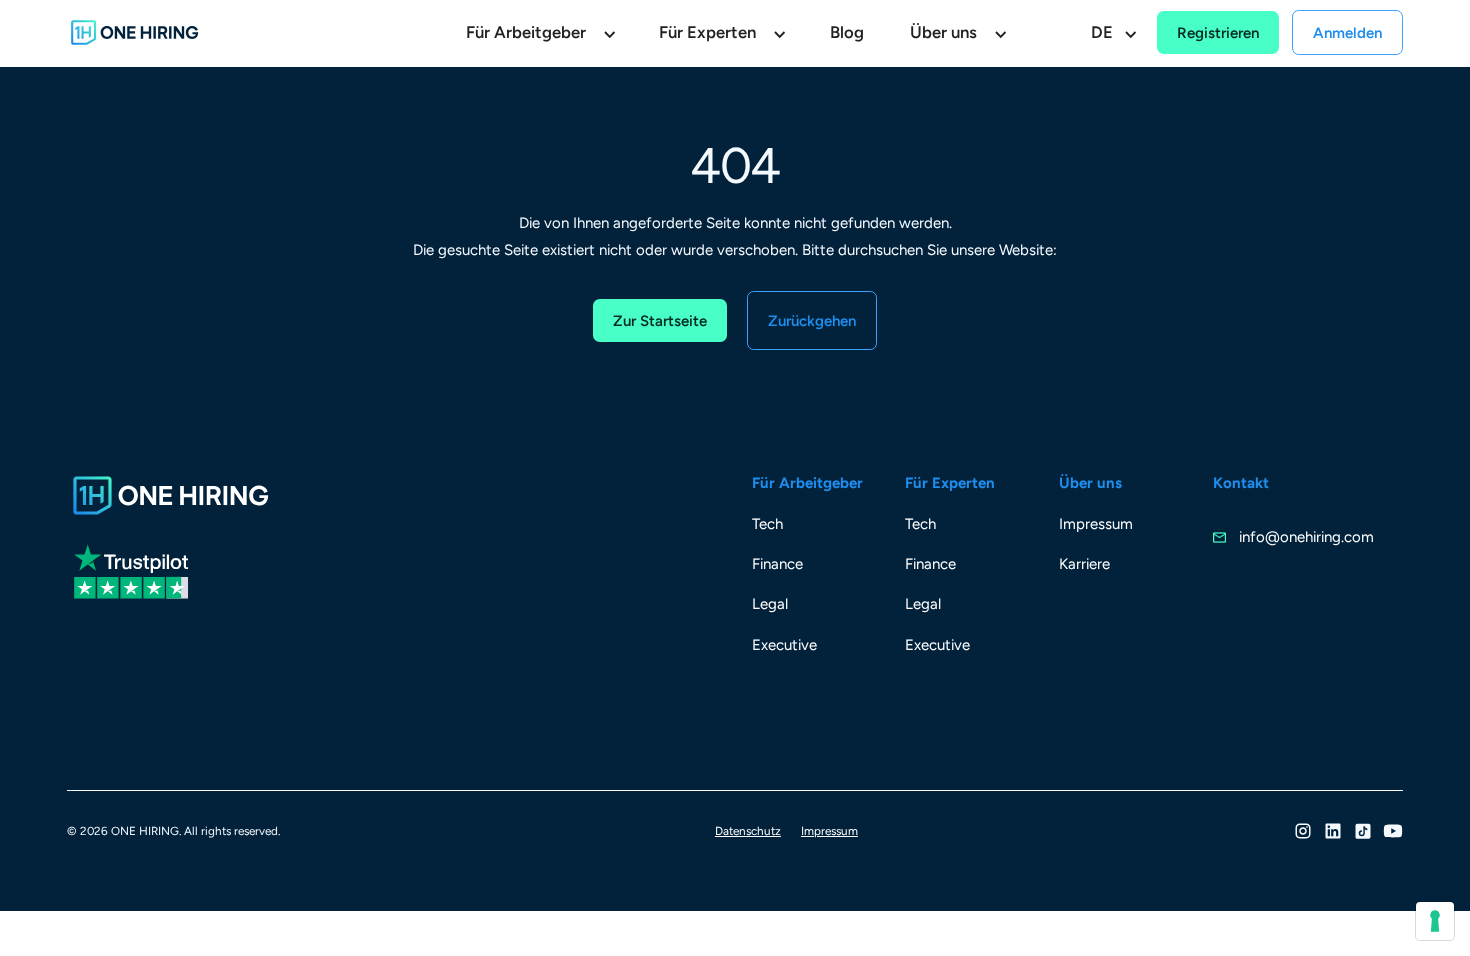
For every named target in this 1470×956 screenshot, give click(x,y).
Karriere (1084, 564)
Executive (784, 645)
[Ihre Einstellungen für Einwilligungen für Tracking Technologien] (1435, 921)
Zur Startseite (660, 321)
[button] (539, 33)
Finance (777, 564)
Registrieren (1218, 33)
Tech (767, 524)
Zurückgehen (812, 321)
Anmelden (1347, 33)
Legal (770, 604)
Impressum (1096, 524)
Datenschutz (748, 831)
